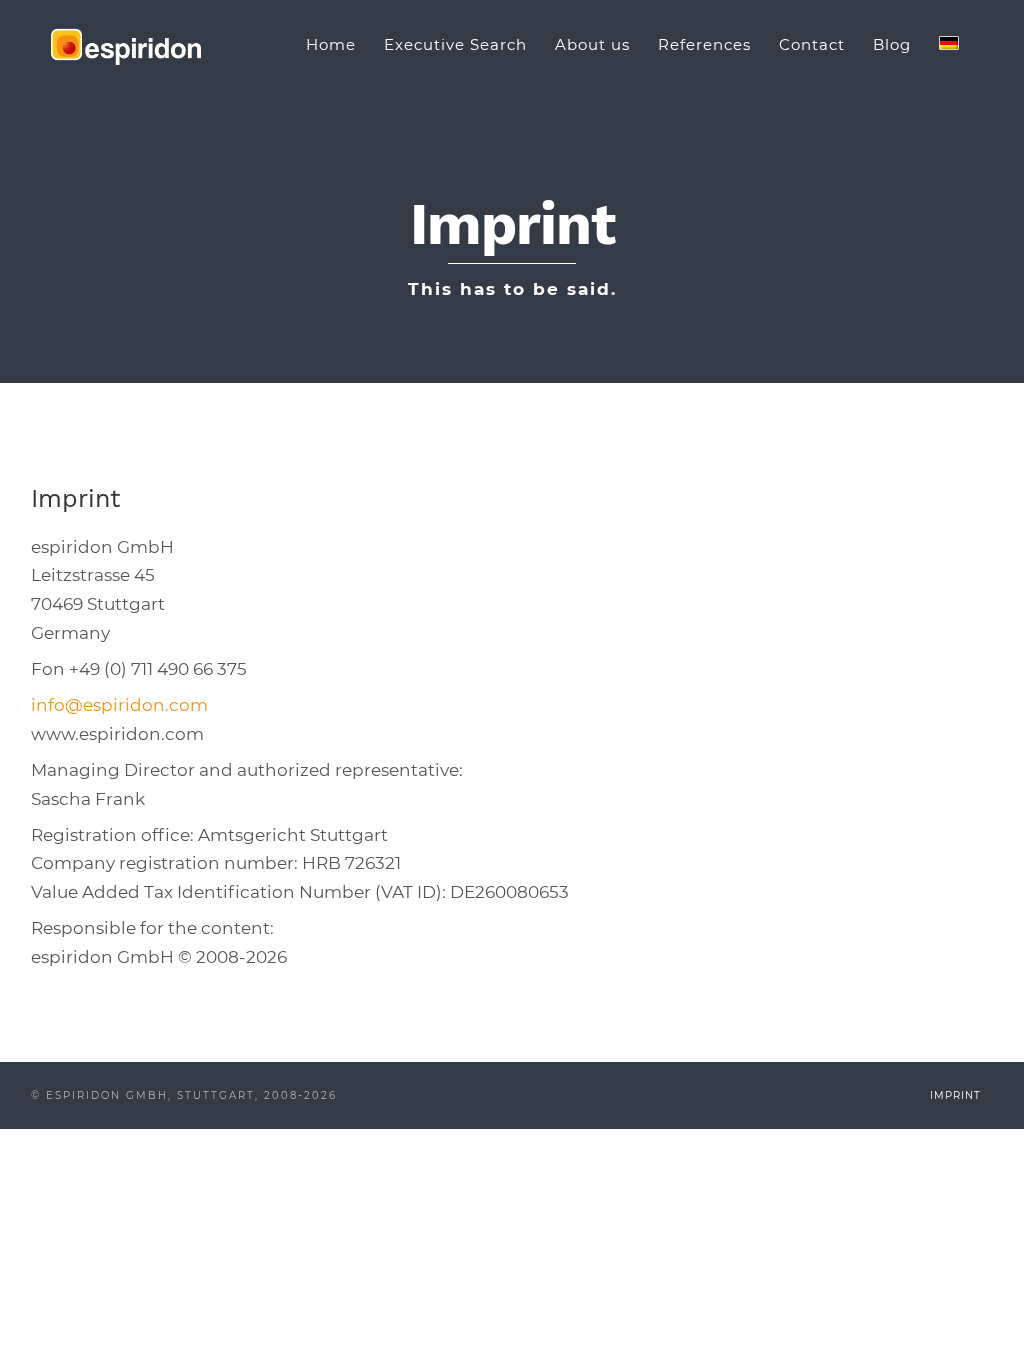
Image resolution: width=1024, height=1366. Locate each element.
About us (592, 44)
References (704, 44)
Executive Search (455, 44)
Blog (892, 44)
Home (331, 44)
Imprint (955, 1095)
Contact (812, 44)
